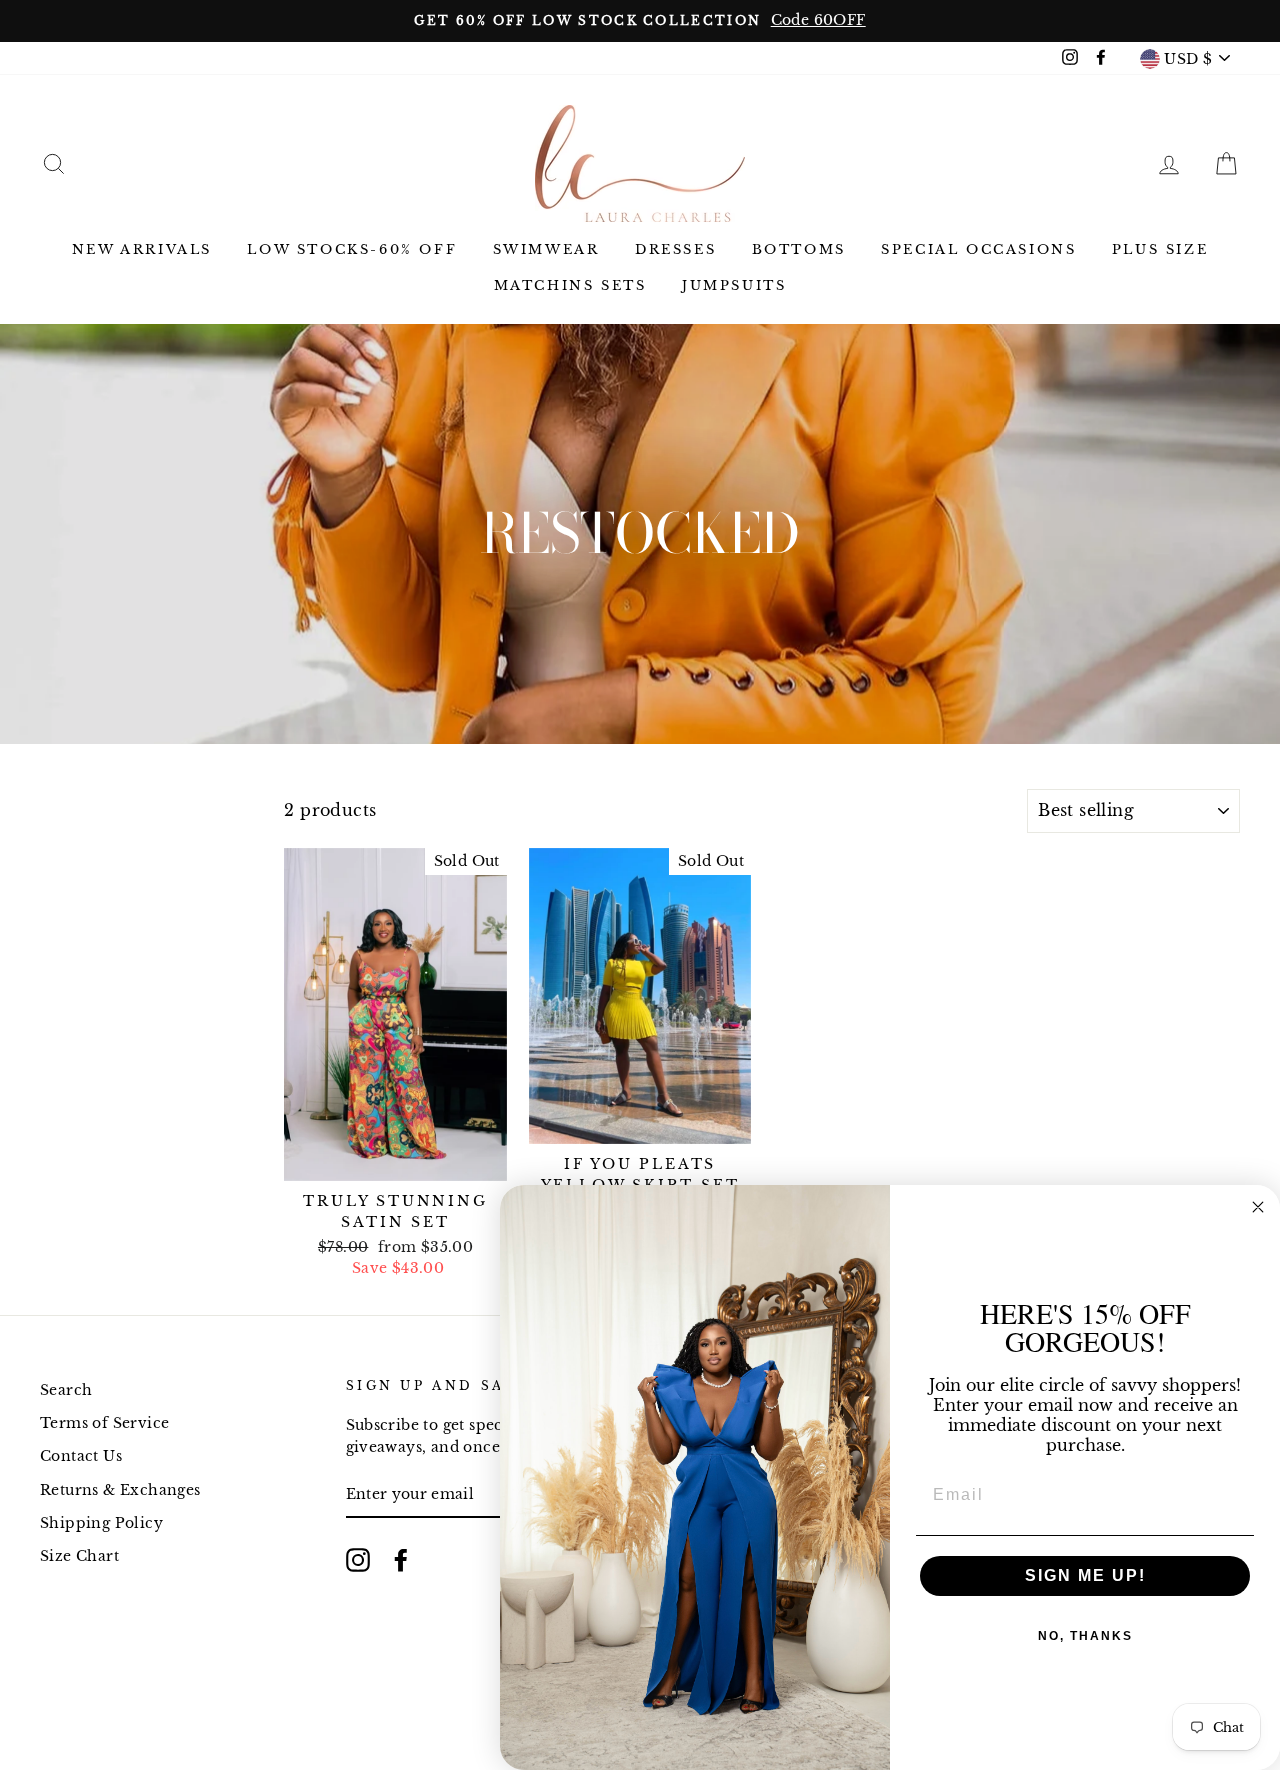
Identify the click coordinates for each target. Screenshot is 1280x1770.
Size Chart (79, 1556)
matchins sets (570, 285)
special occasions (978, 249)
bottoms (799, 249)
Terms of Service (104, 1423)
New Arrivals (142, 249)
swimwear (546, 249)
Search (66, 1390)
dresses (675, 249)
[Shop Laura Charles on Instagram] (358, 1560)
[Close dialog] (1258, 1207)
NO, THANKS (1085, 1636)
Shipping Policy (101, 1523)
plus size (1160, 249)
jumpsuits (734, 285)
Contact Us (81, 1456)
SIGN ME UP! (1085, 1575)
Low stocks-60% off (352, 249)
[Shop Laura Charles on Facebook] (401, 1560)
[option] (640, 21)
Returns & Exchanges (120, 1490)
